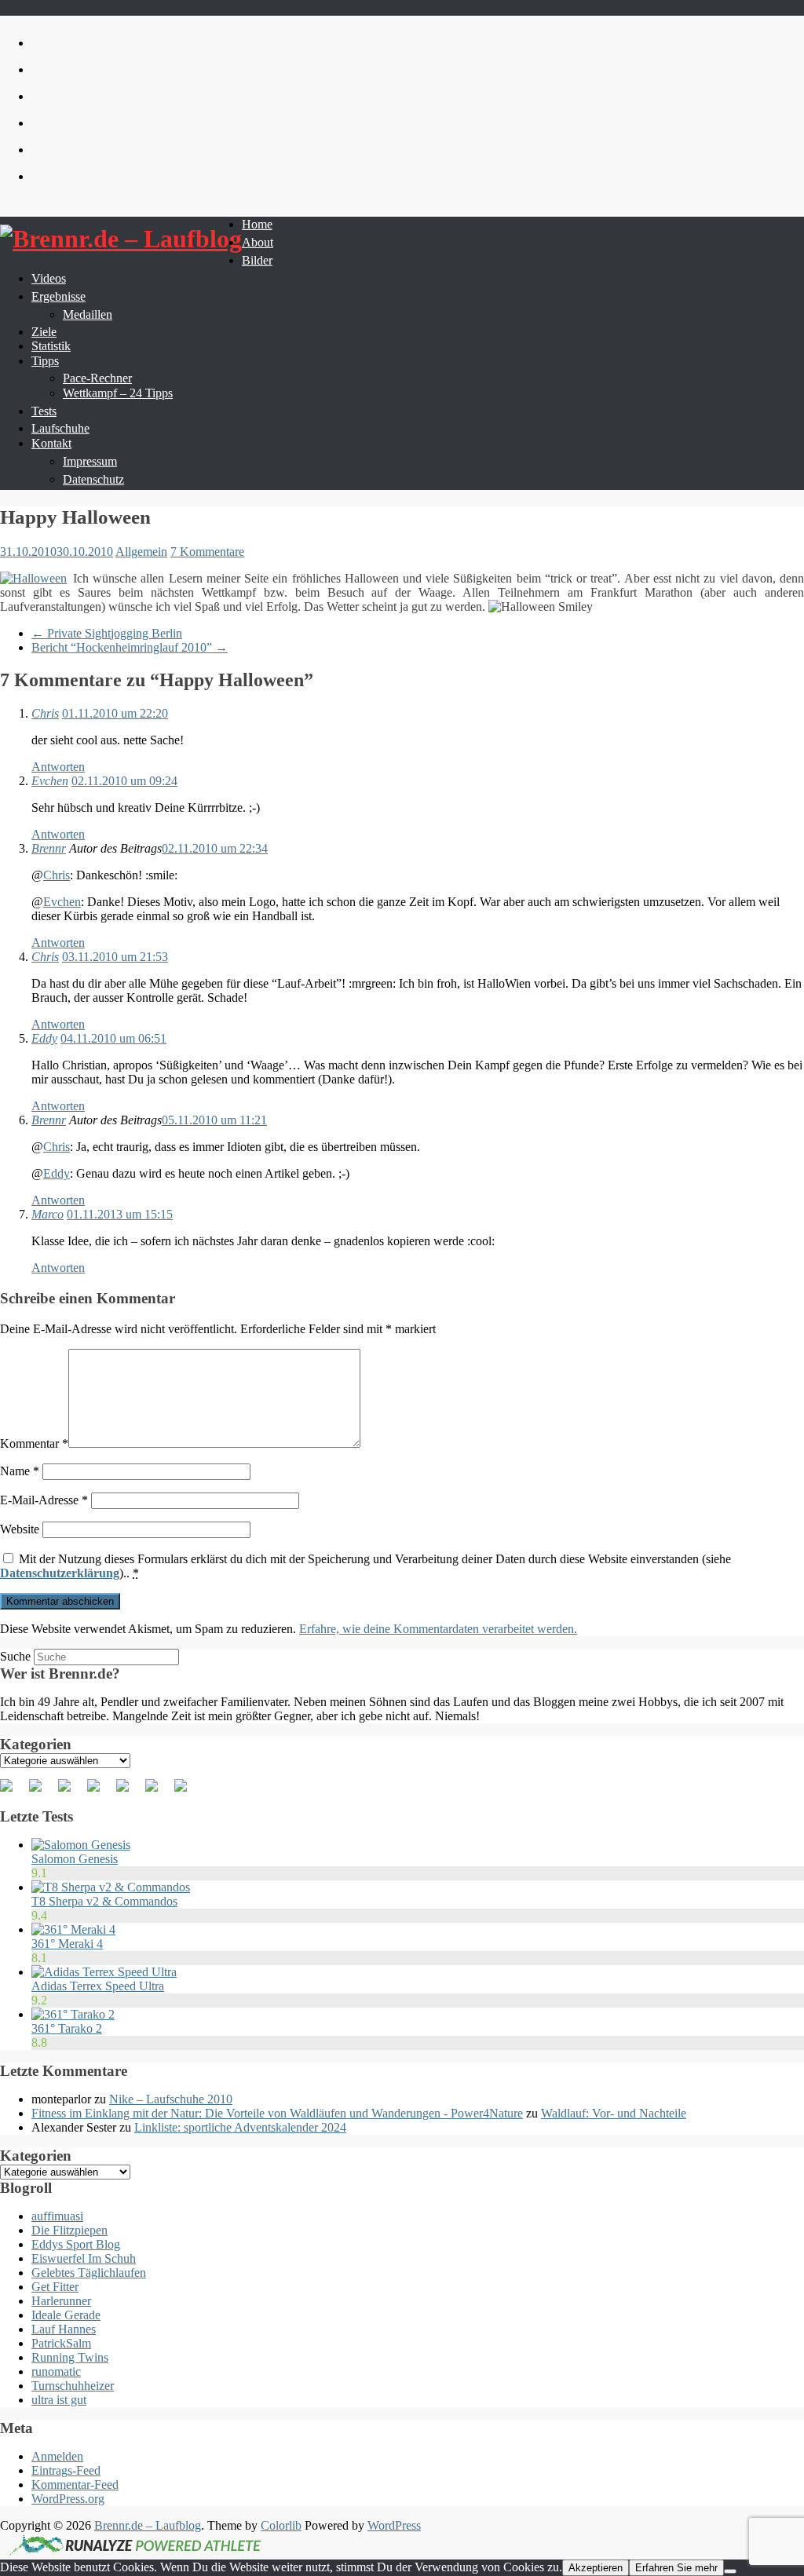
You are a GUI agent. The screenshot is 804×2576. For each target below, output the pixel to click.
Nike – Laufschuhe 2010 (171, 2099)
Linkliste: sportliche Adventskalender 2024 (240, 2127)
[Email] (187, 1792)
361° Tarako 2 (67, 2028)
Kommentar (34, 1443)
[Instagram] (158, 1792)
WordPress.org (68, 2499)
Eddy (44, 1038)
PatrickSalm (61, 2343)
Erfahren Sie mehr (676, 2568)
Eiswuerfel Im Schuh (84, 2258)
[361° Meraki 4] (73, 1929)
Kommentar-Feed (75, 2485)
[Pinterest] (71, 1792)
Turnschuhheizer (73, 2386)
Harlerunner (61, 2301)
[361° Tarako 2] (73, 2014)
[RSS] (100, 1792)
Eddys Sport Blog (76, 2244)
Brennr (49, 848)
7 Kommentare (207, 552)
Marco (48, 1214)
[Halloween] (33, 579)
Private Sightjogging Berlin (107, 633)
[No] (730, 2571)
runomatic (56, 2371)
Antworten (58, 767)
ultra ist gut (59, 2400)
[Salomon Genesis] (81, 1845)
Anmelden (57, 2456)
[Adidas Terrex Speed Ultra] (104, 1972)
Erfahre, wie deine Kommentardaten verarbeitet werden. (438, 1629)
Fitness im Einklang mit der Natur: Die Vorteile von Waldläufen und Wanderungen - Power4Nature (277, 2113)
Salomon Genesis (75, 1859)
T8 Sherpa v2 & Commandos (104, 1901)
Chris (45, 713)
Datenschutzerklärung (60, 1573)
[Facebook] (13, 1792)
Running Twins (70, 2357)
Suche (15, 1656)
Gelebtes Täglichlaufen (89, 2273)
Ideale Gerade (66, 2315)
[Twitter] (42, 1792)
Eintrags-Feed (66, 2470)
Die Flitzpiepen (69, 2230)
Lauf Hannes (64, 2329)
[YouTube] (129, 1792)
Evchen (50, 781)
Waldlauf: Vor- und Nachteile (614, 2113)
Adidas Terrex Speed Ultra (98, 1986)
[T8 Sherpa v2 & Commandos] (111, 1887)
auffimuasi (57, 2216)
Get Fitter (55, 2287)
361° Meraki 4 (67, 1944)
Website (20, 1529)
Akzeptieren (596, 2568)
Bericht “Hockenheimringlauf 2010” (130, 647)
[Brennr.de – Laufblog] (121, 239)
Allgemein (141, 552)
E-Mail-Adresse (44, 1500)
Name (20, 1471)
